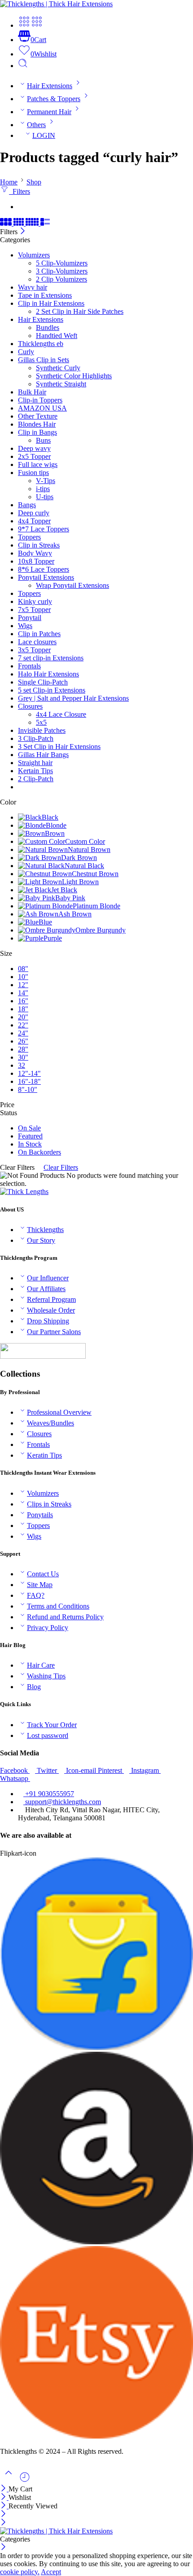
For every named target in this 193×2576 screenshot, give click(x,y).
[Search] (23, 66)
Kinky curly (35, 601)
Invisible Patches (42, 730)
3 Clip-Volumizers (62, 271)
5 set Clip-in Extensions (52, 690)
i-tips (43, 489)
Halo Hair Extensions (48, 674)
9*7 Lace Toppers (44, 529)
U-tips (45, 497)
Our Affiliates (46, 1289)
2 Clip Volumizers (61, 279)
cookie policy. (20, 2572)
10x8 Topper (36, 561)
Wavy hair (33, 287)
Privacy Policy (48, 1628)
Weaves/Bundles (50, 1423)
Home (9, 182)
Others (36, 125)
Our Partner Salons (54, 1332)
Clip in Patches (39, 634)
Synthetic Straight (61, 384)
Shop (34, 182)
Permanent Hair (49, 112)
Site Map (40, 1585)
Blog (34, 1687)
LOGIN (44, 135)
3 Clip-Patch (36, 738)
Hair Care (41, 1665)
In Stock (30, 1144)
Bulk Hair (32, 392)
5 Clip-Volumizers (62, 263)
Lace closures (37, 642)
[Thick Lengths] (24, 1192)
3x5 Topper (34, 650)
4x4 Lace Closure (61, 714)
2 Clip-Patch (36, 779)
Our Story (41, 1240)
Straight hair (35, 763)
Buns (43, 440)
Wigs (25, 626)
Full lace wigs (38, 464)
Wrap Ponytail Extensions (72, 585)
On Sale (29, 1128)
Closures (30, 706)
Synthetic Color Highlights (74, 376)
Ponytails (40, 1515)
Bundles (48, 327)
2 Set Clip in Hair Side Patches (80, 311)
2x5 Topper (34, 456)
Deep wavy (34, 448)
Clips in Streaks (49, 1504)
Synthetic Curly (58, 368)
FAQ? (36, 1595)
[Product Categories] (24, 25)
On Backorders (39, 1152)
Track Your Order (52, 1725)
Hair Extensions (50, 86)
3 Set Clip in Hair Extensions (59, 747)
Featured (30, 1136)
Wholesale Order (51, 1310)
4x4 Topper (34, 521)
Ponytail (30, 618)
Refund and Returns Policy (65, 1617)
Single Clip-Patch (43, 682)
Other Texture (38, 416)
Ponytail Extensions (46, 577)
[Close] (23, 232)
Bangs (27, 505)
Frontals (29, 666)
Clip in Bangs (37, 432)
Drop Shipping (48, 1321)
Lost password (48, 1735)
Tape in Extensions (45, 295)
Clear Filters (61, 1167)
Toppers (29, 537)
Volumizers (34, 255)
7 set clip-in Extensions (51, 658)
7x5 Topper (34, 610)
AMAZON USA (42, 408)
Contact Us (43, 1574)
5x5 (41, 722)
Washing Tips (46, 1676)
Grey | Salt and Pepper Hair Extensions (73, 698)
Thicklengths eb (41, 344)
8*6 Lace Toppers (44, 569)
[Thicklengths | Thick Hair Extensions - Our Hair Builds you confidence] (56, 4)
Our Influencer (48, 1278)
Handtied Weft (57, 336)
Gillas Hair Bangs (43, 755)
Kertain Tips (35, 771)
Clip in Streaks (39, 545)
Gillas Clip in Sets (44, 360)
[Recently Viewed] (25, 2480)
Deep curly (34, 513)
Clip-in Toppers (40, 400)
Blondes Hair (37, 424)
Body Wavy (35, 553)
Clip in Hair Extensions (51, 303)
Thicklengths (45, 1230)
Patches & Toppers (54, 99)
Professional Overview (59, 1412)
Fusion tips (33, 473)
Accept (51, 2572)
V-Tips (46, 481)
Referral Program (51, 1299)
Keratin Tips (44, 1455)
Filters (20, 191)
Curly (26, 352)
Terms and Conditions (58, 1606)
